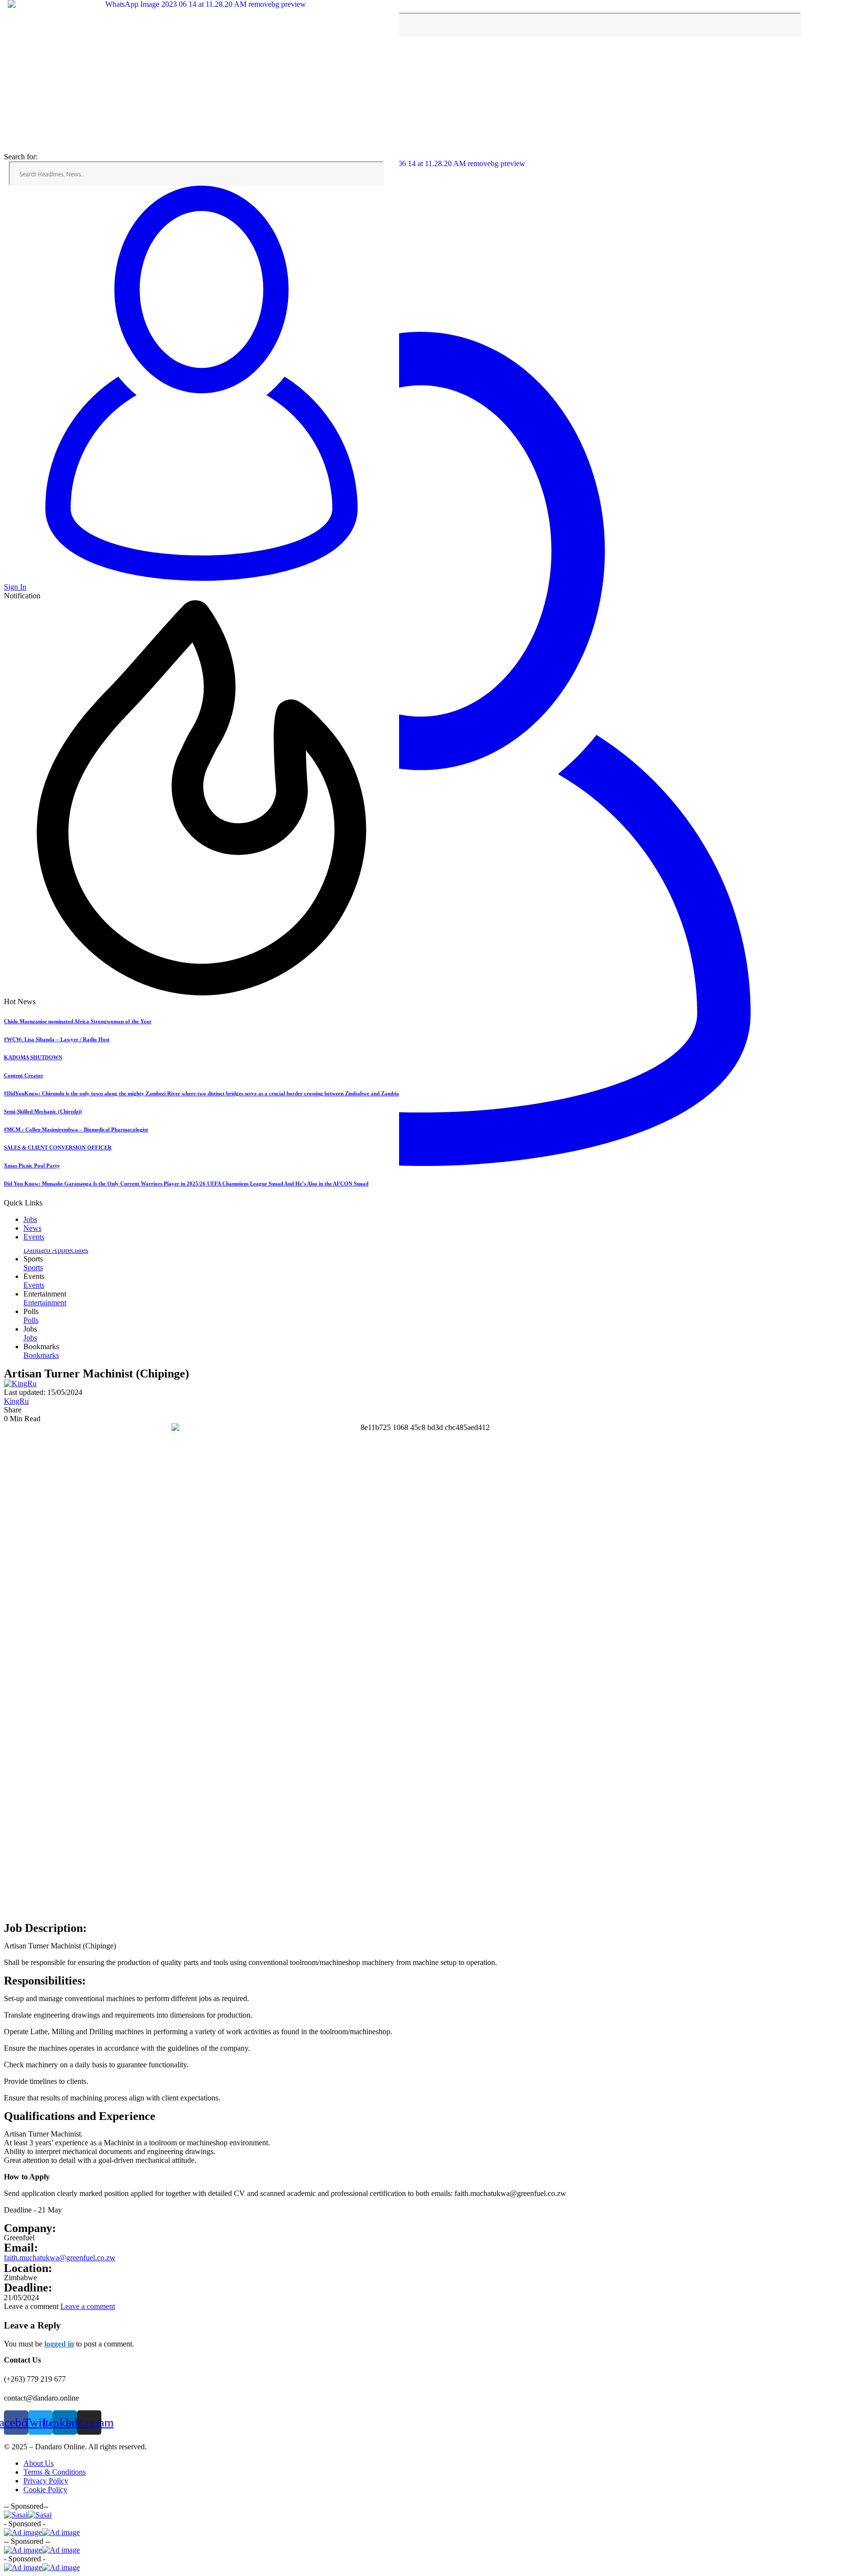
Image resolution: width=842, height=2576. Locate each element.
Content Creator (24, 1075)
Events (34, 1237)
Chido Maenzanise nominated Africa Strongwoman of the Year (78, 1021)
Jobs (30, 1219)
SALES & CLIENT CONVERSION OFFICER (58, 1147)
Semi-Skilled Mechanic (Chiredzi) (43, 1111)
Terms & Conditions (55, 2472)
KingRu (16, 1401)
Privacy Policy (46, 2481)
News (32, 1228)
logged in (59, 2344)
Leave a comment (88, 2306)
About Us (38, 2463)
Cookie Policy (45, 2490)
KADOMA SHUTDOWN (33, 1057)
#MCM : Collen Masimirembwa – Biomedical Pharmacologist (76, 1129)
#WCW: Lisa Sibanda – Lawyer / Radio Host (57, 1039)
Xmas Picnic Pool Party (32, 1165)
